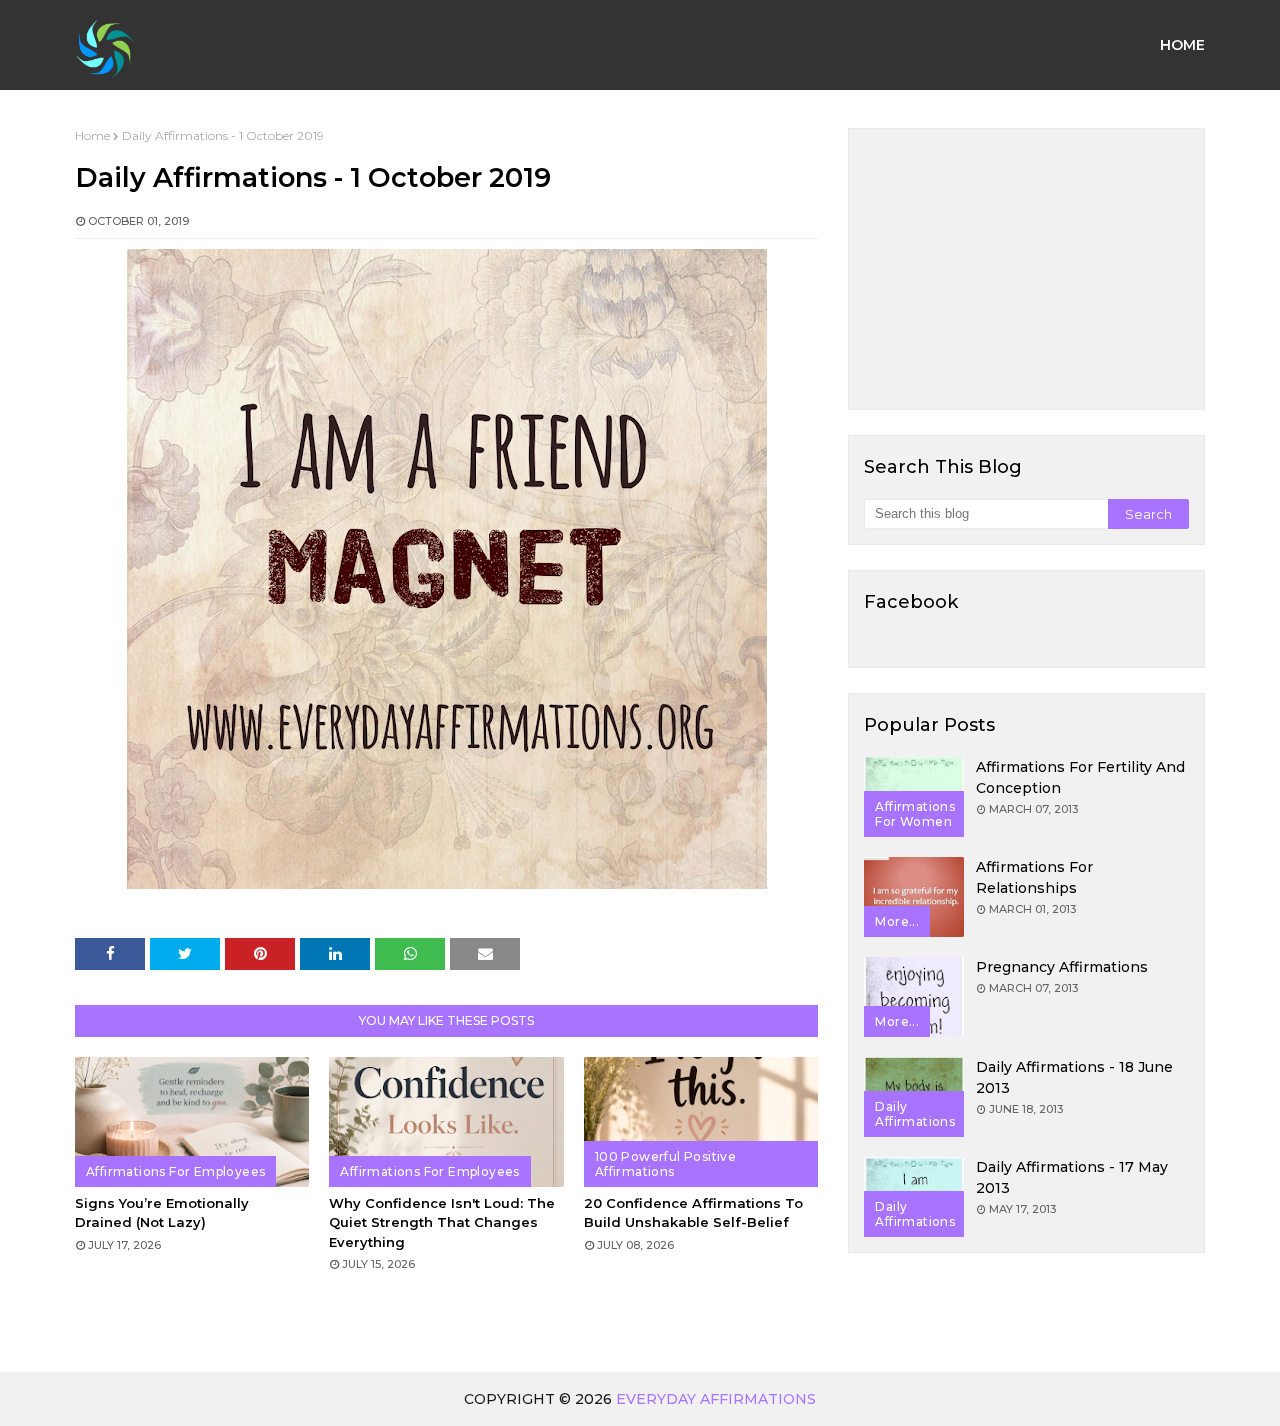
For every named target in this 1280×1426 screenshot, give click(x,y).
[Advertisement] (1026, 269)
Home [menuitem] (1182, 45)
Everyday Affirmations (716, 1399)
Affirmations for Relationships (1034, 877)
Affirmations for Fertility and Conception (1080, 777)
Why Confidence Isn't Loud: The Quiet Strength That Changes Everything (442, 1222)
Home (92, 135)
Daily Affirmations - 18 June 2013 (1074, 1077)
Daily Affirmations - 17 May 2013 (1072, 1177)
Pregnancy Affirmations (1062, 967)
